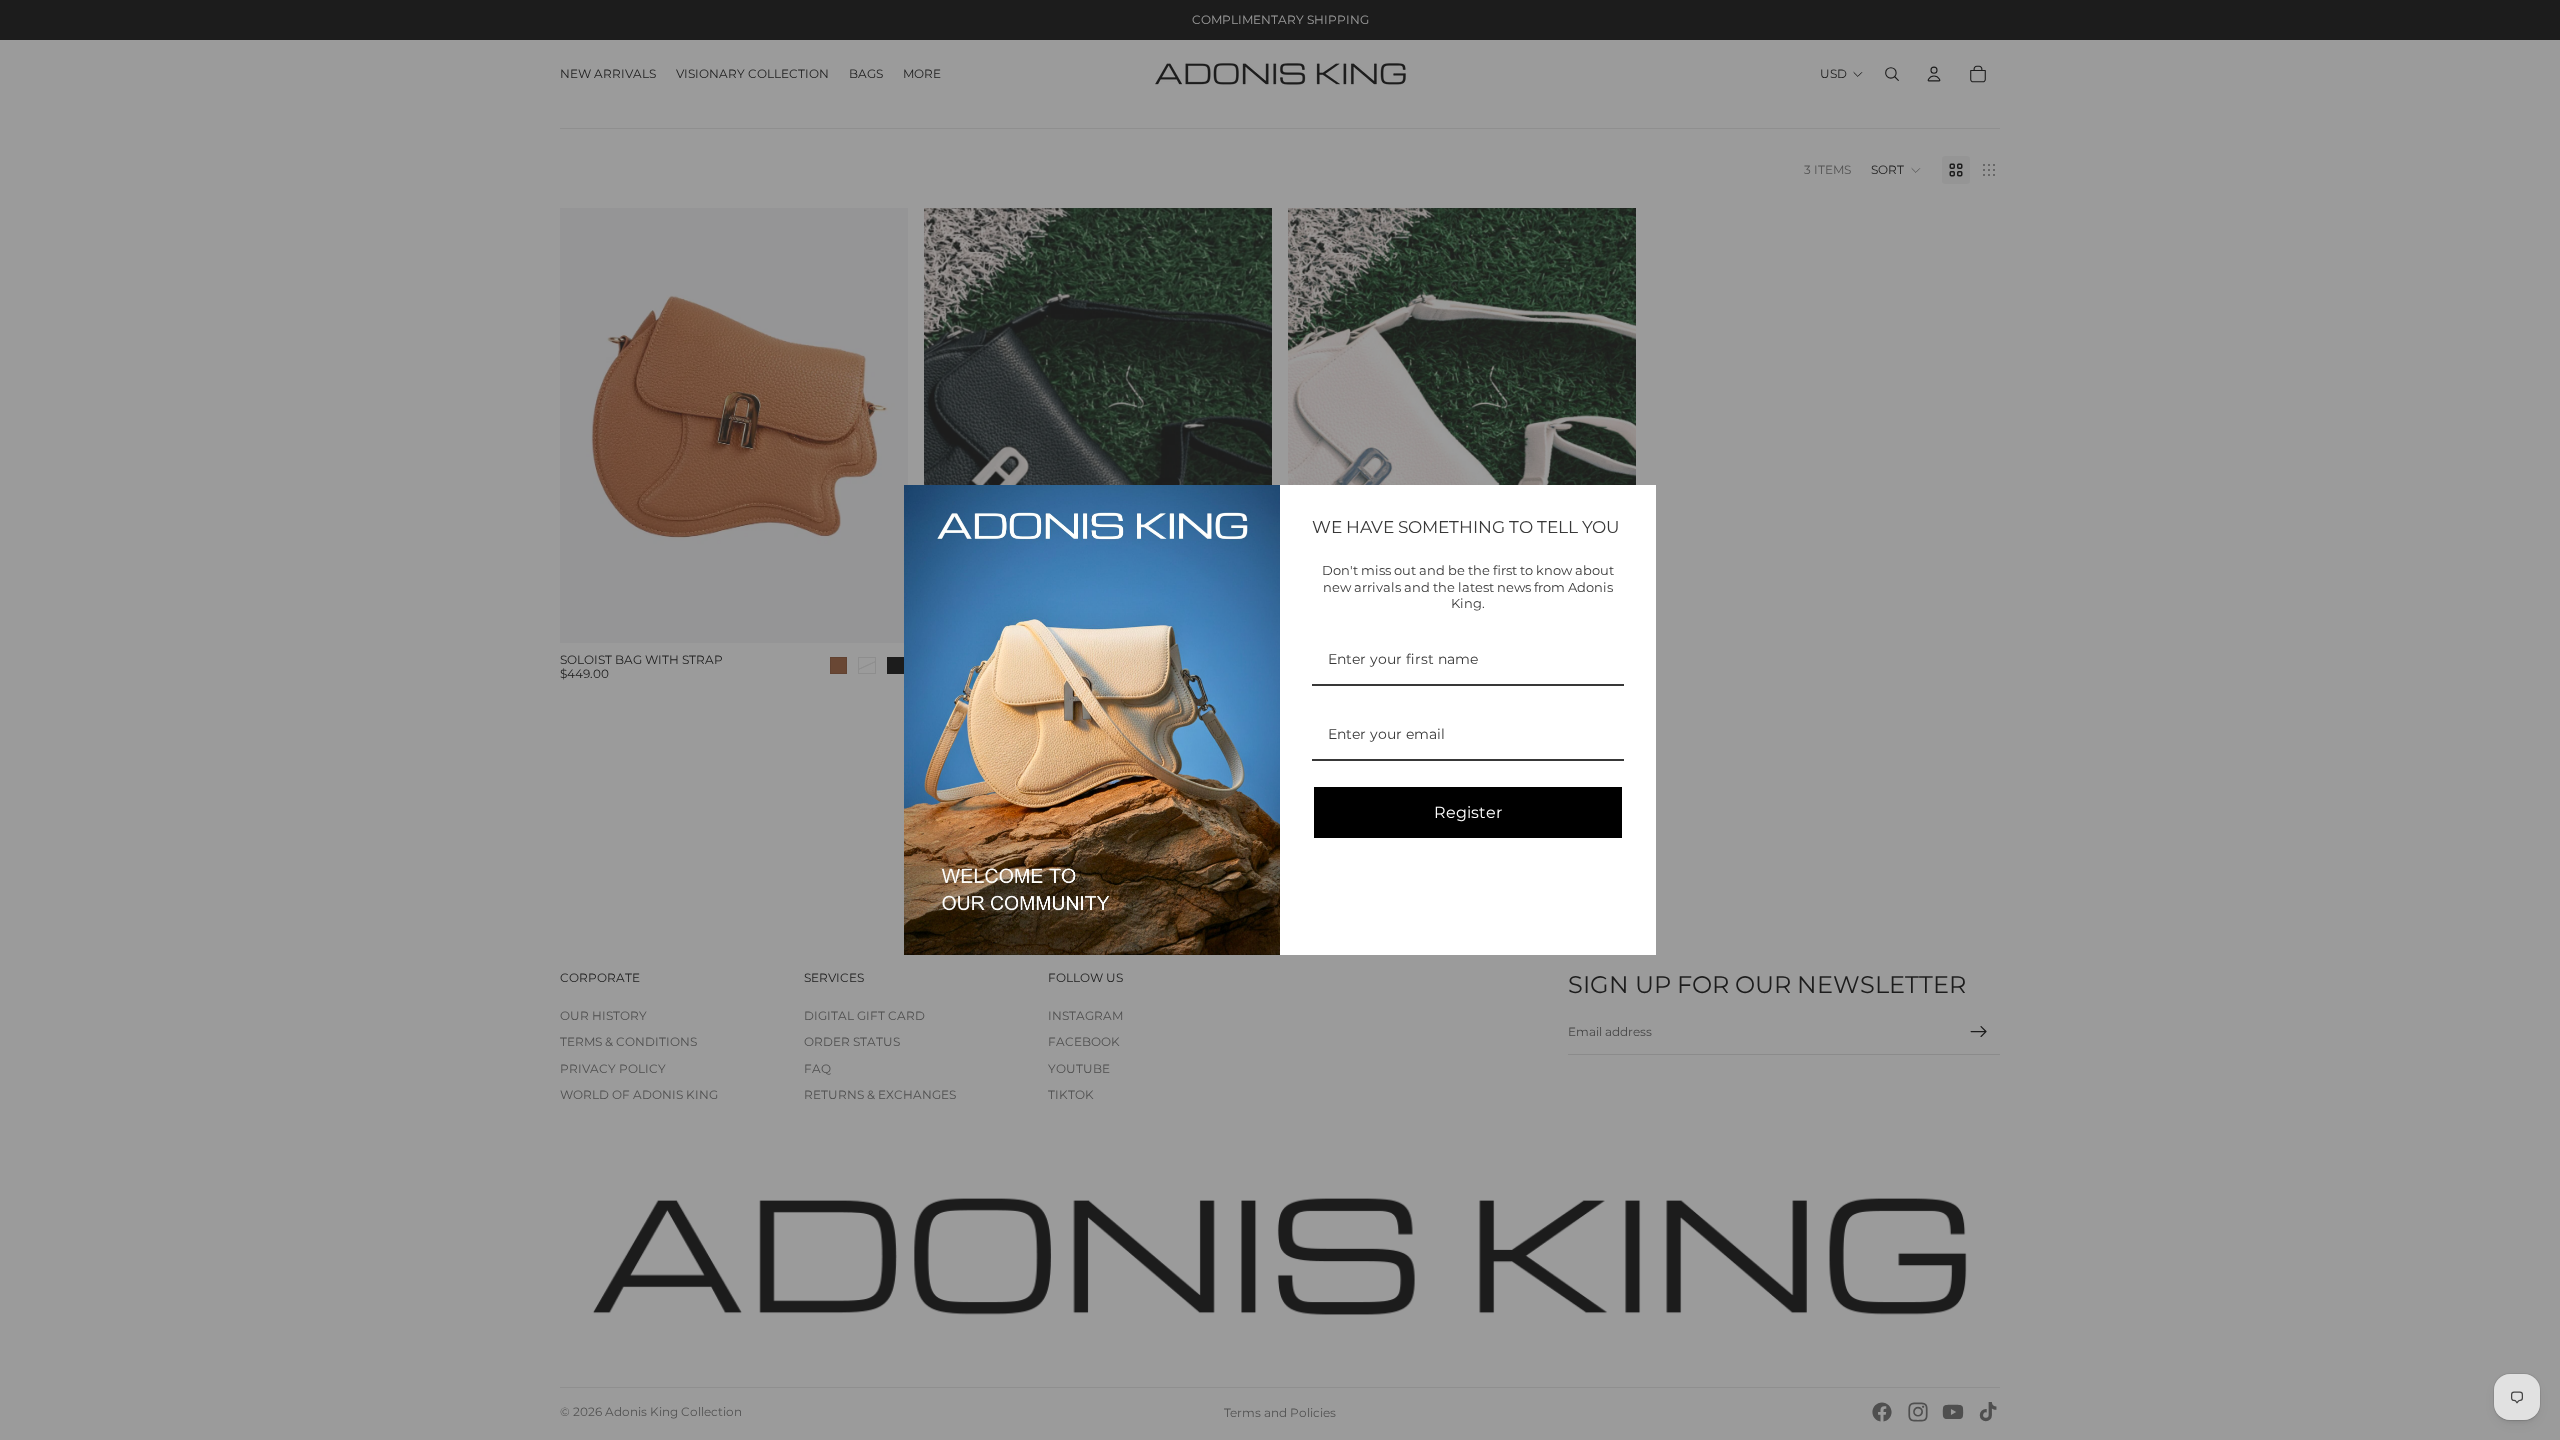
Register (1468, 812)
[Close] (1632, 509)
